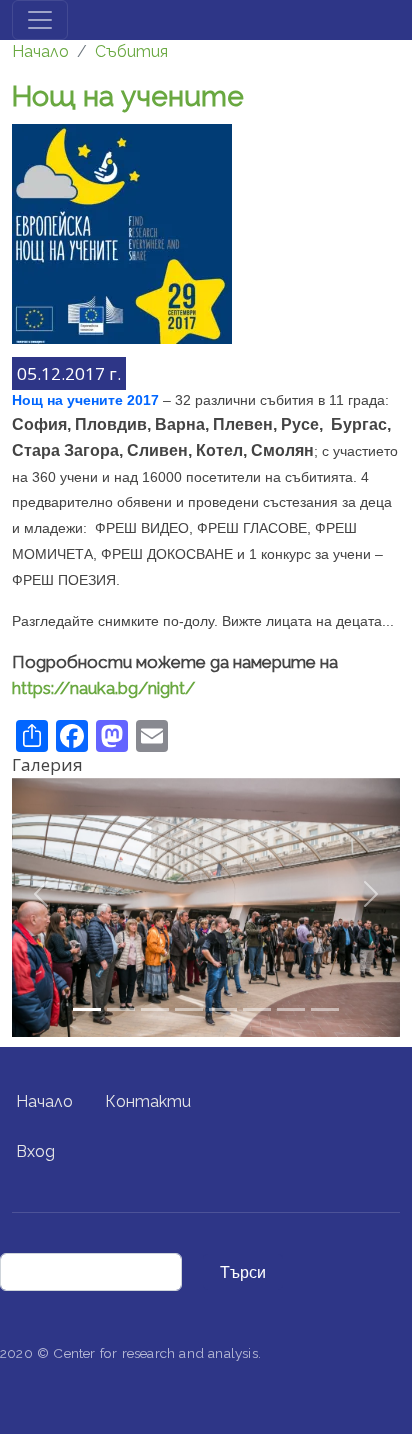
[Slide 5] (257, 1009)
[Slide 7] (325, 1009)
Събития (131, 51)
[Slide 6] (291, 1009)
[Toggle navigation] (40, 20)
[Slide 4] (223, 1009)
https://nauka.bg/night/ (103, 688)
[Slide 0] (87, 1009)
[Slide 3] (189, 1009)
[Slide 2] (155, 1009)
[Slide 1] (121, 1009)
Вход (35, 1151)
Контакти (148, 1101)
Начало (40, 51)
